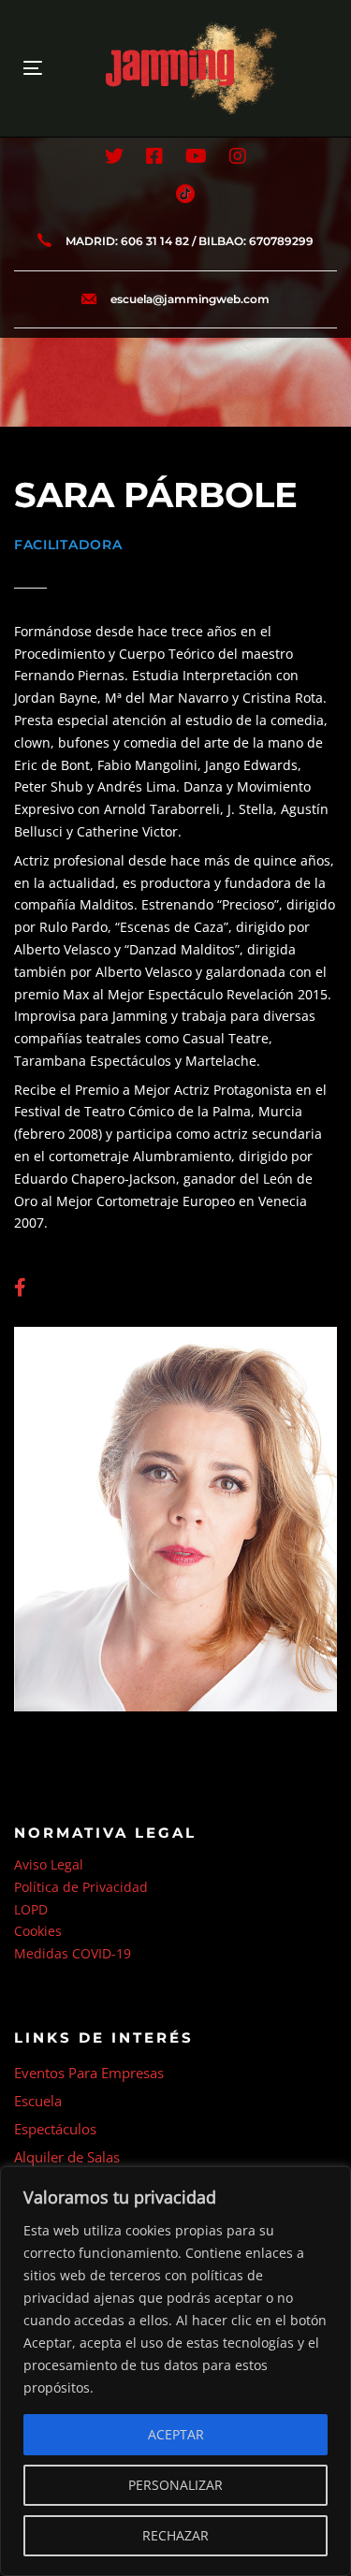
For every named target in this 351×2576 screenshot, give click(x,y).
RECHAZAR (175, 2535)
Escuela (38, 2101)
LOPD (31, 1909)
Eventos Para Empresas (89, 2073)
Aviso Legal (49, 1864)
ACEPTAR (176, 2434)
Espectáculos (55, 2129)
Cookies (38, 1931)
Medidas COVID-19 (73, 1953)
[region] (175, 2371)
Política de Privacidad (81, 1887)
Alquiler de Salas (67, 2157)
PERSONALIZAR (175, 2485)
